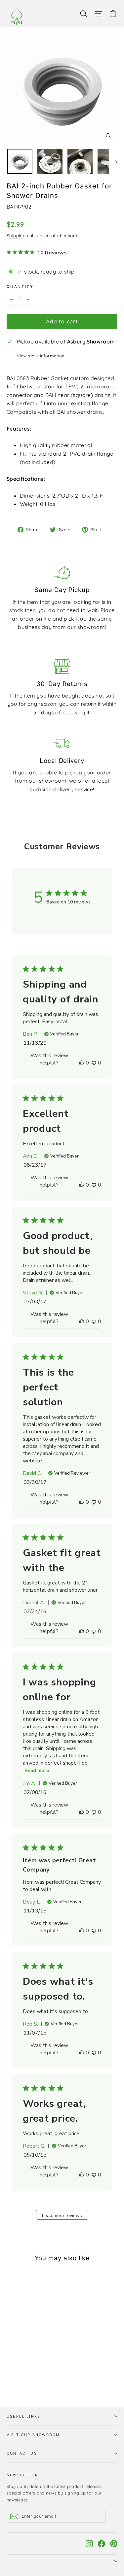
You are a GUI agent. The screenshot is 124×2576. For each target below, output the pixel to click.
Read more (37, 1770)
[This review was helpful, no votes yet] (82, 1063)
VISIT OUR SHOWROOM (33, 2435)
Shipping (16, 235)
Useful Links (23, 2416)
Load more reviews (62, 2216)
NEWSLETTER (22, 2475)
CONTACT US (22, 2453)
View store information (41, 356)
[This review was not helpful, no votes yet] (94, 1063)
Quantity (20, 287)
